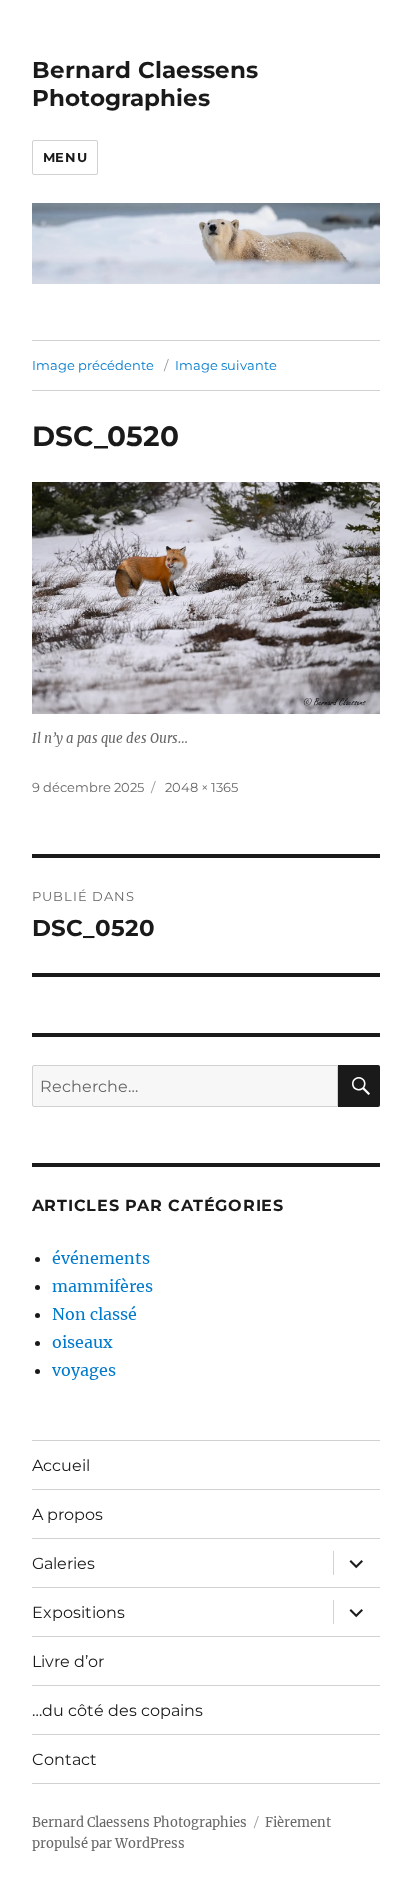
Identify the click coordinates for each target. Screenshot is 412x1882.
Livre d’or (68, 1661)
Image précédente (93, 365)
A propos (67, 1514)
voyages (84, 1370)
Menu (65, 157)
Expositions (78, 1612)
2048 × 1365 (201, 787)
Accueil (61, 1465)
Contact (64, 1759)
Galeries (63, 1563)
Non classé (94, 1314)
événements (101, 1258)
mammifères (102, 1286)
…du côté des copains (117, 1710)
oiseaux (82, 1342)
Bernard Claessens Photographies (145, 84)
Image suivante (226, 365)
